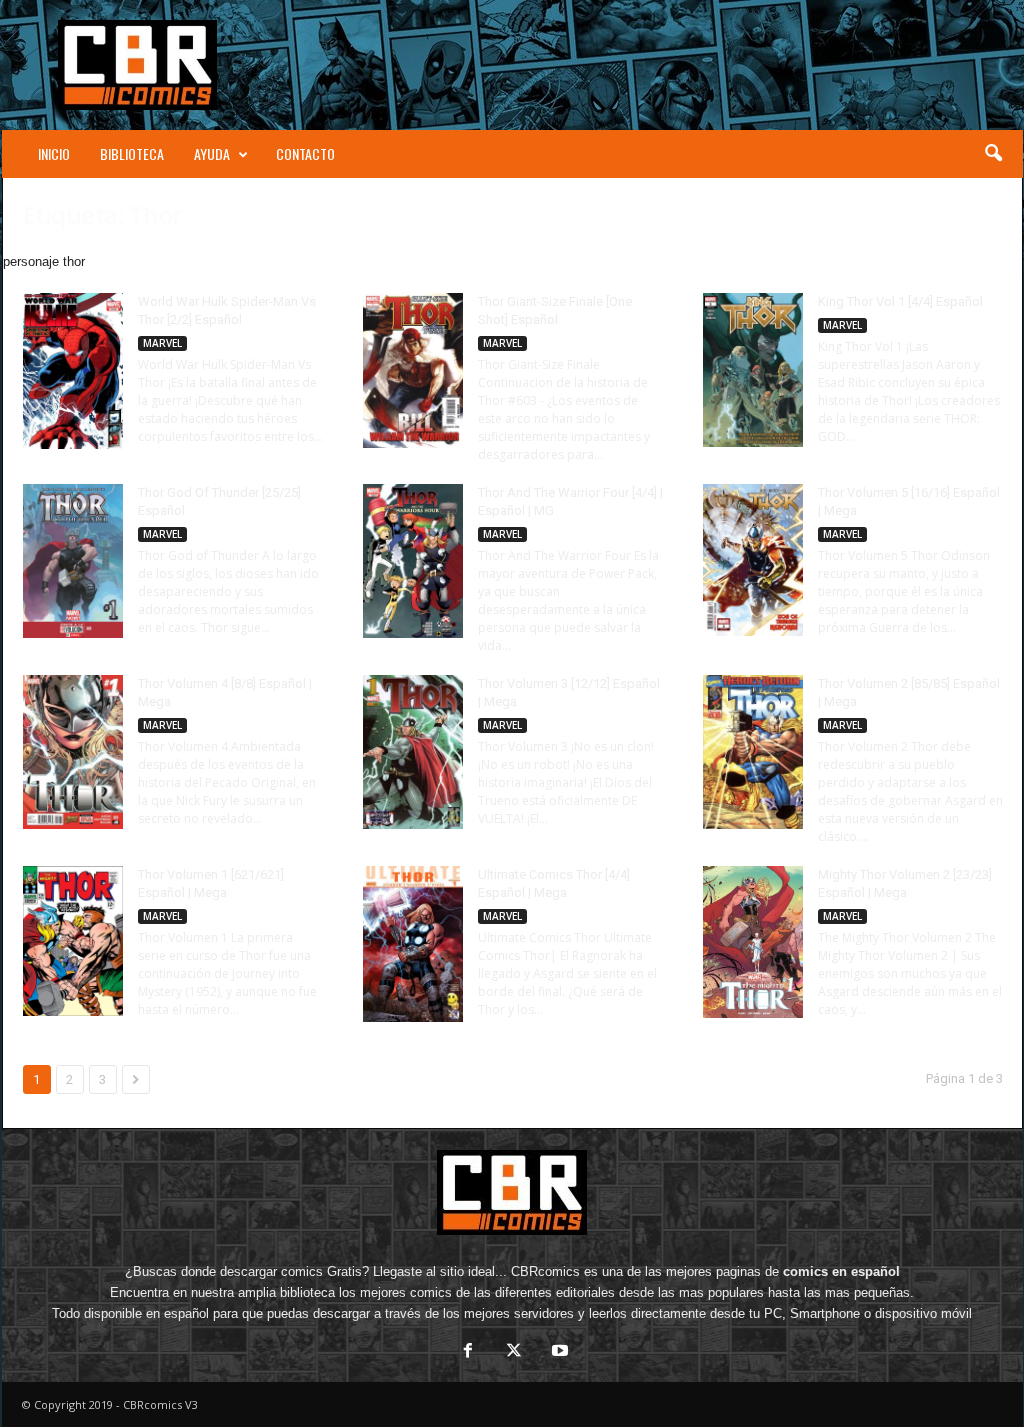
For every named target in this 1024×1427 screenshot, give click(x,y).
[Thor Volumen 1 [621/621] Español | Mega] (73, 941)
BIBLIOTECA (132, 153)
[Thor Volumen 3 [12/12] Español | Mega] (413, 752)
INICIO (54, 153)
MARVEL (162, 343)
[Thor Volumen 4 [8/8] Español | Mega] (73, 752)
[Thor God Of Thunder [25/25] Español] (73, 561)
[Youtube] (558, 1352)
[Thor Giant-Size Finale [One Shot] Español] (413, 370)
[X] (514, 1352)
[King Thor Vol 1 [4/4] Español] (753, 370)
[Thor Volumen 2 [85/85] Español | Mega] (753, 752)
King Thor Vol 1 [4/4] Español (900, 301)
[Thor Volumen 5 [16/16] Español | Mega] (753, 560)
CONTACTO (305, 153)
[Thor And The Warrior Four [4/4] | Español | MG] (413, 561)
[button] (993, 154)
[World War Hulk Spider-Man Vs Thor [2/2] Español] (73, 371)
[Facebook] (468, 1352)
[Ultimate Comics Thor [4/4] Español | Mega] (413, 944)
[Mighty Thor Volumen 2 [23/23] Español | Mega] (753, 942)
